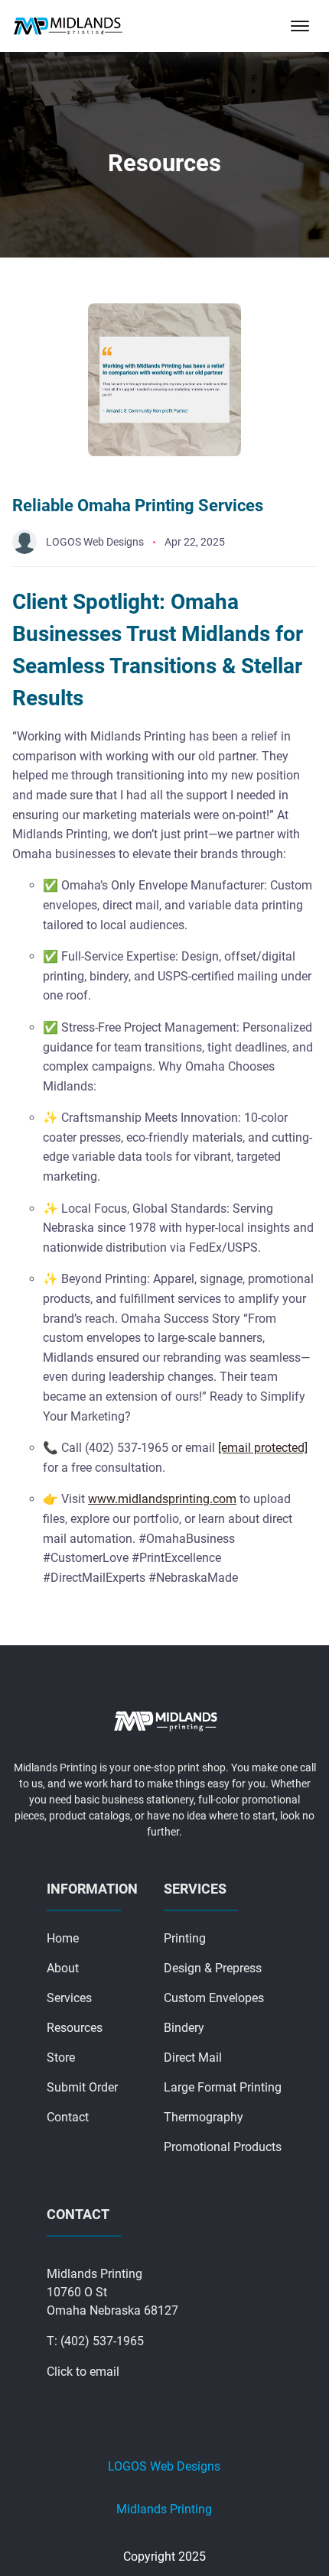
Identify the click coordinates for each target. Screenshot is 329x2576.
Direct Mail (193, 2058)
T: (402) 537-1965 (95, 2341)
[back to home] (68, 26)
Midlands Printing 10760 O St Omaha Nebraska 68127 (112, 2292)
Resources (75, 2028)
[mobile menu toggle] (300, 26)
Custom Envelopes (214, 1998)
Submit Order (82, 2087)
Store (61, 2058)
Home (63, 1938)
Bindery (184, 2028)
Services (69, 1998)
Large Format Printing (223, 2087)
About (63, 1968)
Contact (68, 2117)
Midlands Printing (164, 2509)
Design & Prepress (213, 1968)
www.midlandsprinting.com (162, 1499)
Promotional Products (223, 2147)
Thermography (204, 2117)
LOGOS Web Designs (164, 2466)
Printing (185, 1938)
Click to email (83, 2372)
